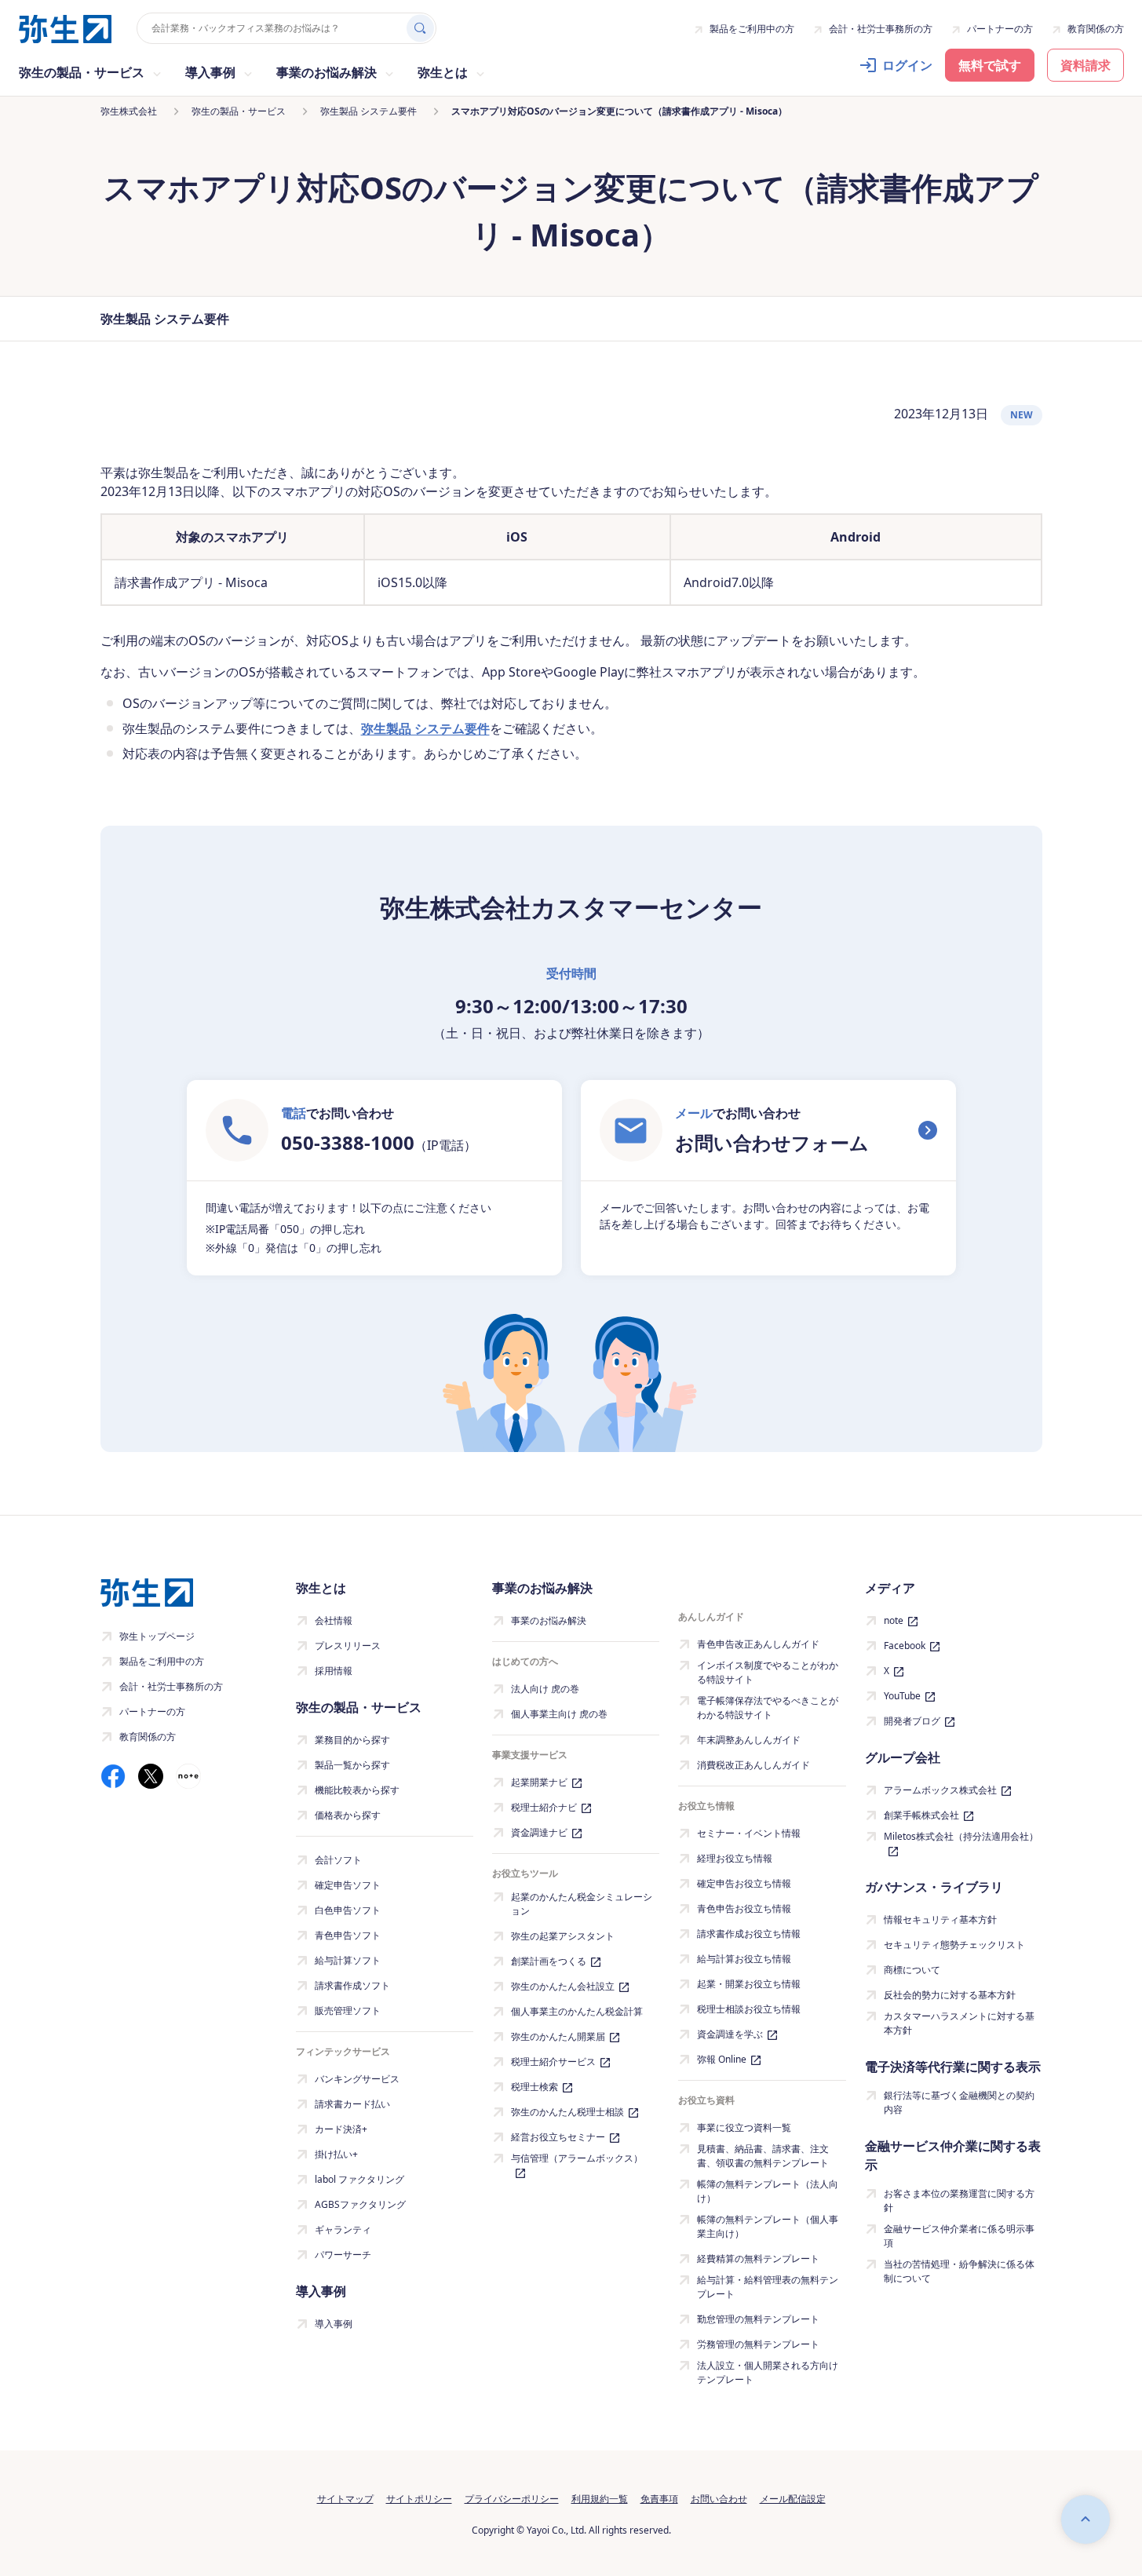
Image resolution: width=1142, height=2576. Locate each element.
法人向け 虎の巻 (545, 1689)
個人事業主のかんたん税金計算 (577, 2011)
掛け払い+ (336, 2154)
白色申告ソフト (348, 1910)
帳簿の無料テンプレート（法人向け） (768, 2191)
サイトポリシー (419, 2499)
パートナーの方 (1000, 29)
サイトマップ (345, 2499)
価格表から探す (348, 1815)
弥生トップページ (157, 1636)
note (894, 1620)
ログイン (907, 65)
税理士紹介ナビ (544, 1807)
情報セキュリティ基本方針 (940, 1919)
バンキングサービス (357, 2079)
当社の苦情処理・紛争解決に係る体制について (959, 2271)
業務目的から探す (352, 1740)
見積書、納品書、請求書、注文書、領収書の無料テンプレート (763, 2156)
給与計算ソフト (348, 1960)
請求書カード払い (352, 2104)
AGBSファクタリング (360, 2204)
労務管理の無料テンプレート (758, 2344)
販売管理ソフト (348, 2010)
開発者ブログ (912, 1721)
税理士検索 (535, 2087)
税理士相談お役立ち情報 (749, 2009)
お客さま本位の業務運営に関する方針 (959, 2200)
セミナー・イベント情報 (749, 1833)
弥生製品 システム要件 (425, 728)
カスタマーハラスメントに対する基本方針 (959, 2023)
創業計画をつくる (549, 1961)
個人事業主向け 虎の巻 (559, 1714)
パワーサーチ (343, 2255)
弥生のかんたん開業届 (558, 2036)
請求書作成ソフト (352, 1985)
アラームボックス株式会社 (940, 1790)
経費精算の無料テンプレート (758, 2259)
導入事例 (334, 2324)
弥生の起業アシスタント (563, 1936)
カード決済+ (341, 2129)
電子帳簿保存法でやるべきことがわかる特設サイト (768, 1708)
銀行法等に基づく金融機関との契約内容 (959, 2102)
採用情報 (334, 1671)
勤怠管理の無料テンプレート (758, 2319)
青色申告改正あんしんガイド (758, 1644)
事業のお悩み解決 (549, 1620)
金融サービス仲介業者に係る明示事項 (959, 2236)
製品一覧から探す (352, 1765)
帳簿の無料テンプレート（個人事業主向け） (768, 2226)
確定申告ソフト (348, 1885)
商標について (912, 1970)
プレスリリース (348, 1646)
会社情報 (334, 1620)
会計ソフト (338, 1860)
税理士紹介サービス (553, 2062)
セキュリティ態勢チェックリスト (954, 1945)
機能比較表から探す (357, 1790)
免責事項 (659, 2499)
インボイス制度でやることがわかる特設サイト (768, 1672)
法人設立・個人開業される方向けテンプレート (768, 2372)
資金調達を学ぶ (730, 2034)
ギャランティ (343, 2229)
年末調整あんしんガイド (749, 1740)
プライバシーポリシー (512, 2499)
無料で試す (990, 65)
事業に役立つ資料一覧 (744, 2127)
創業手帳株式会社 (921, 1815)
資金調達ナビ (539, 1832)
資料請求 (1085, 65)
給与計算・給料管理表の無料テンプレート (768, 2287)
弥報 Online (722, 2059)
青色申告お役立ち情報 (744, 1908)
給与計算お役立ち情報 (744, 1959)
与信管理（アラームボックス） (577, 2158)
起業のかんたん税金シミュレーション (582, 1904)
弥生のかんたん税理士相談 (567, 2112)
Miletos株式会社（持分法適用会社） (961, 1836)
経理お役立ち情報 (735, 1858)
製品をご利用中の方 (752, 29)
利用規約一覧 (600, 2499)
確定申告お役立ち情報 (744, 1883)
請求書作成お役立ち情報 (749, 1934)
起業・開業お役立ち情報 (749, 1984)
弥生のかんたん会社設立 (563, 1986)
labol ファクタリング (359, 2179)
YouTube (902, 1696)
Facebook (905, 1646)
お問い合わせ (719, 2499)
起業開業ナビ (539, 1782)
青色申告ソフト (348, 1935)
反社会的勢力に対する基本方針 (950, 1995)
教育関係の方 (1096, 29)
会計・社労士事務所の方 (881, 29)
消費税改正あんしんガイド (753, 1765)
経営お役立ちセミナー (558, 2137)
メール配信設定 (793, 2499)
